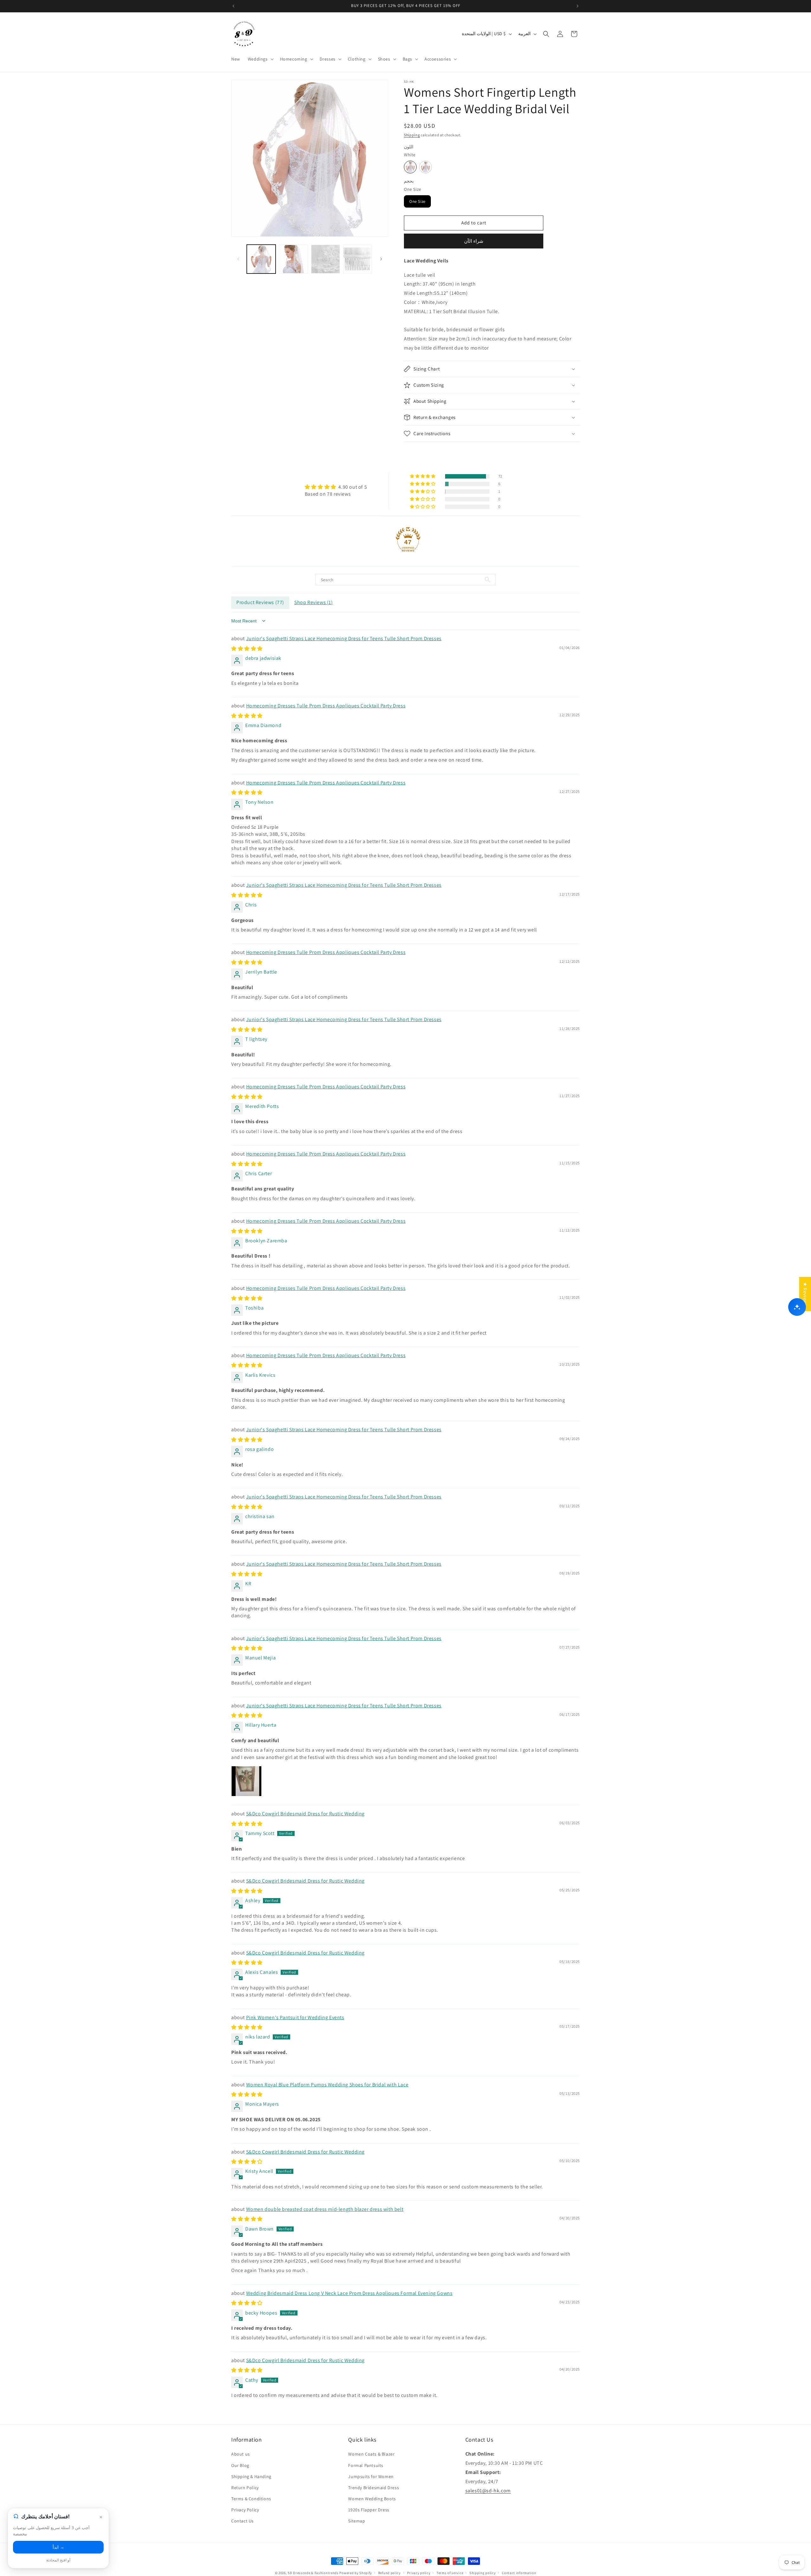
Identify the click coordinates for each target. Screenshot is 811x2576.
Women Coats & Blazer (371, 2454)
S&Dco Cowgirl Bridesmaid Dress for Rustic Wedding (305, 1814)
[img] (336, 487)
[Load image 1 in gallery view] (261, 259)
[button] (260, 59)
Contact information (519, 2573)
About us (241, 2454)
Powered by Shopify (356, 2573)
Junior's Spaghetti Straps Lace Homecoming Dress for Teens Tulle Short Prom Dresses (344, 638)
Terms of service (450, 2573)
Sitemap (357, 2521)
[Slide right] (381, 259)
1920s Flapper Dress (369, 2510)
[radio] (410, 167)
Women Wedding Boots (372, 2499)
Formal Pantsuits (366, 2465)
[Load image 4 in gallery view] (358, 259)
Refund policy (390, 2573)
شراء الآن (474, 241)
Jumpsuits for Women (371, 2476)
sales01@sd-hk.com (488, 2491)
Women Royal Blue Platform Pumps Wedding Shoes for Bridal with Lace (327, 2085)
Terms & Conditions (251, 2499)
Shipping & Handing (251, 2476)
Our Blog (240, 2465)
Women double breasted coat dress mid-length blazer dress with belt (325, 2209)
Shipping (412, 135)
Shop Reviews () (314, 602)
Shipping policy (483, 2573)
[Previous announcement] (233, 6)
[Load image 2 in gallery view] (293, 259)
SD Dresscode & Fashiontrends (313, 2573)
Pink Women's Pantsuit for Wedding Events (295, 2017)
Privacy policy (419, 2573)
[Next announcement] (578, 6)
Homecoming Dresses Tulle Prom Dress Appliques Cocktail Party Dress (326, 706)
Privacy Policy (245, 2510)
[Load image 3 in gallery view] (326, 259)
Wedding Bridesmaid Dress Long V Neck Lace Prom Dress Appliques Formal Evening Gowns (349, 2293)
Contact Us (243, 2521)
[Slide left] (238, 259)
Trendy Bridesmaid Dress (374, 2488)
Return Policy (245, 2488)
